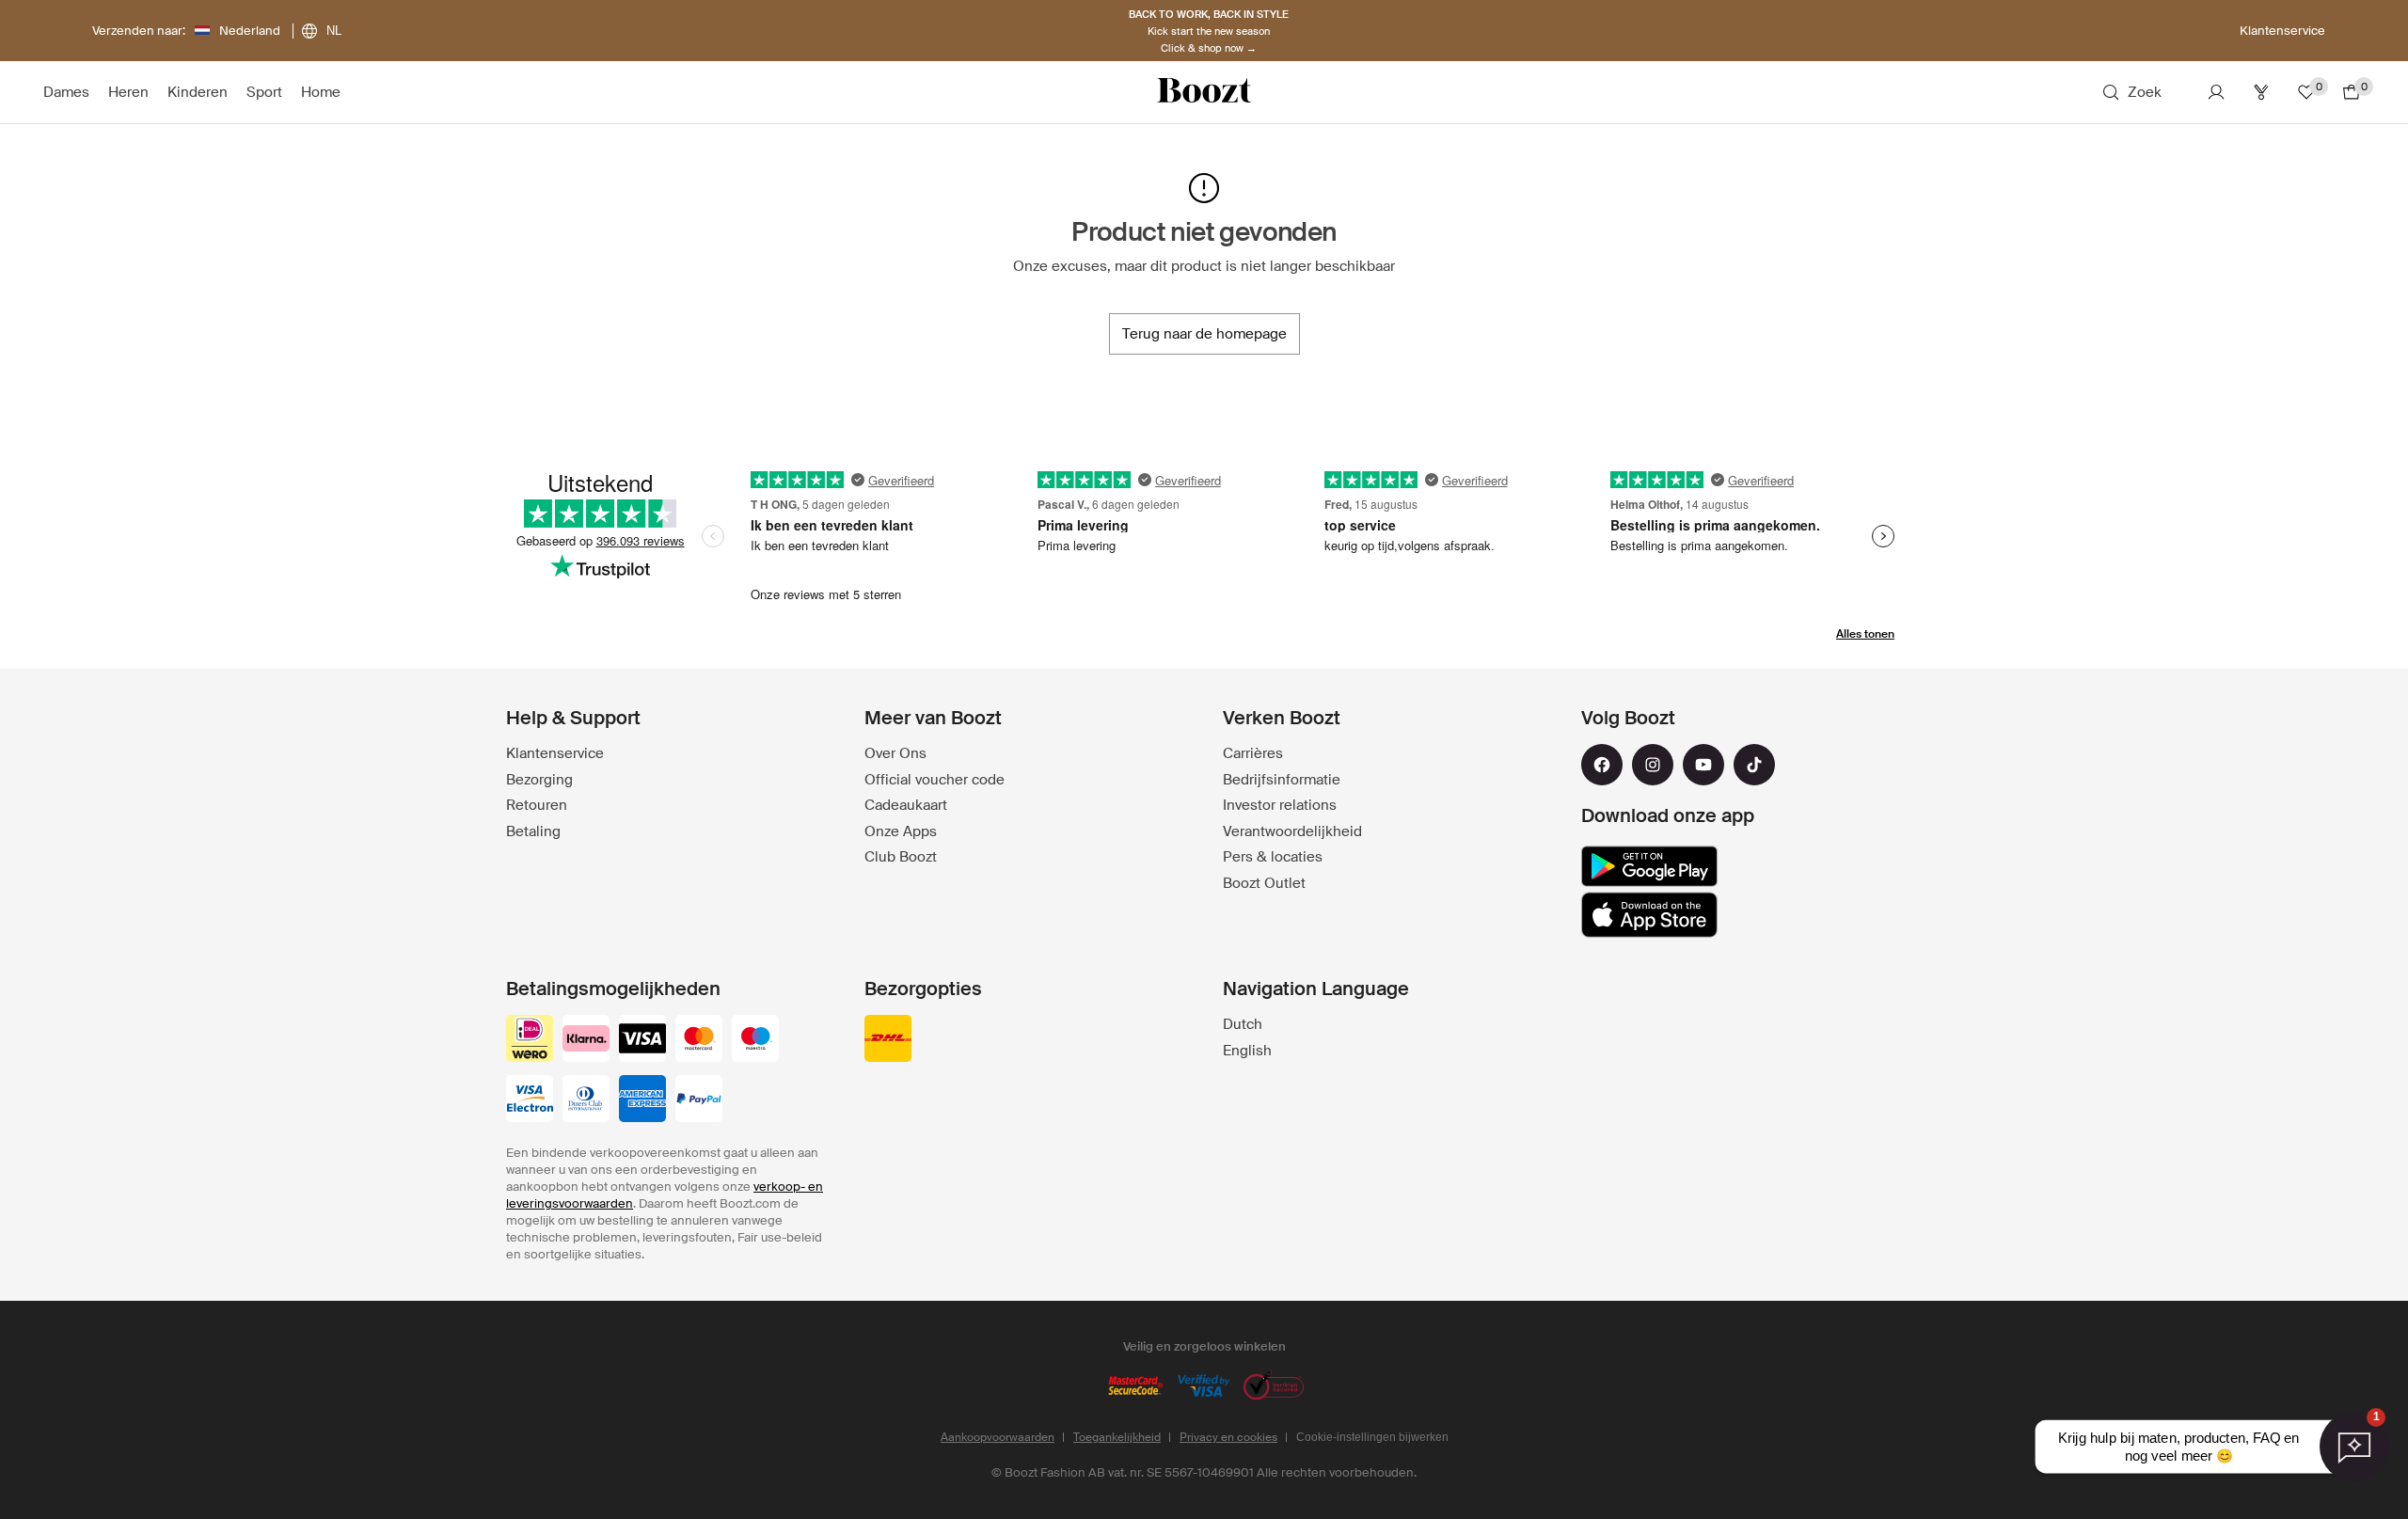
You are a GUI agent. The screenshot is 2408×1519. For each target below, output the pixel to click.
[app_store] (1649, 915)
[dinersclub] (586, 1100)
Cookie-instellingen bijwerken (1372, 1437)
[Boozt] (1204, 92)
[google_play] (1649, 866)
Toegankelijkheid (1117, 1437)
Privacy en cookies (1228, 1437)
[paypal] (699, 1100)
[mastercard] (699, 1040)
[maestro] (755, 1040)
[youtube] (1703, 765)
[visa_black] (642, 1040)
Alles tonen (1865, 634)
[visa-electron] (530, 1100)
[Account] (2216, 92)
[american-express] (642, 1100)
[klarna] (586, 1040)
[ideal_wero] (530, 1040)
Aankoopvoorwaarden (998, 1437)
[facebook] (1602, 765)
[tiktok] (1754, 765)
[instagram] (1653, 765)
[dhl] (888, 1040)
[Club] (2261, 92)
